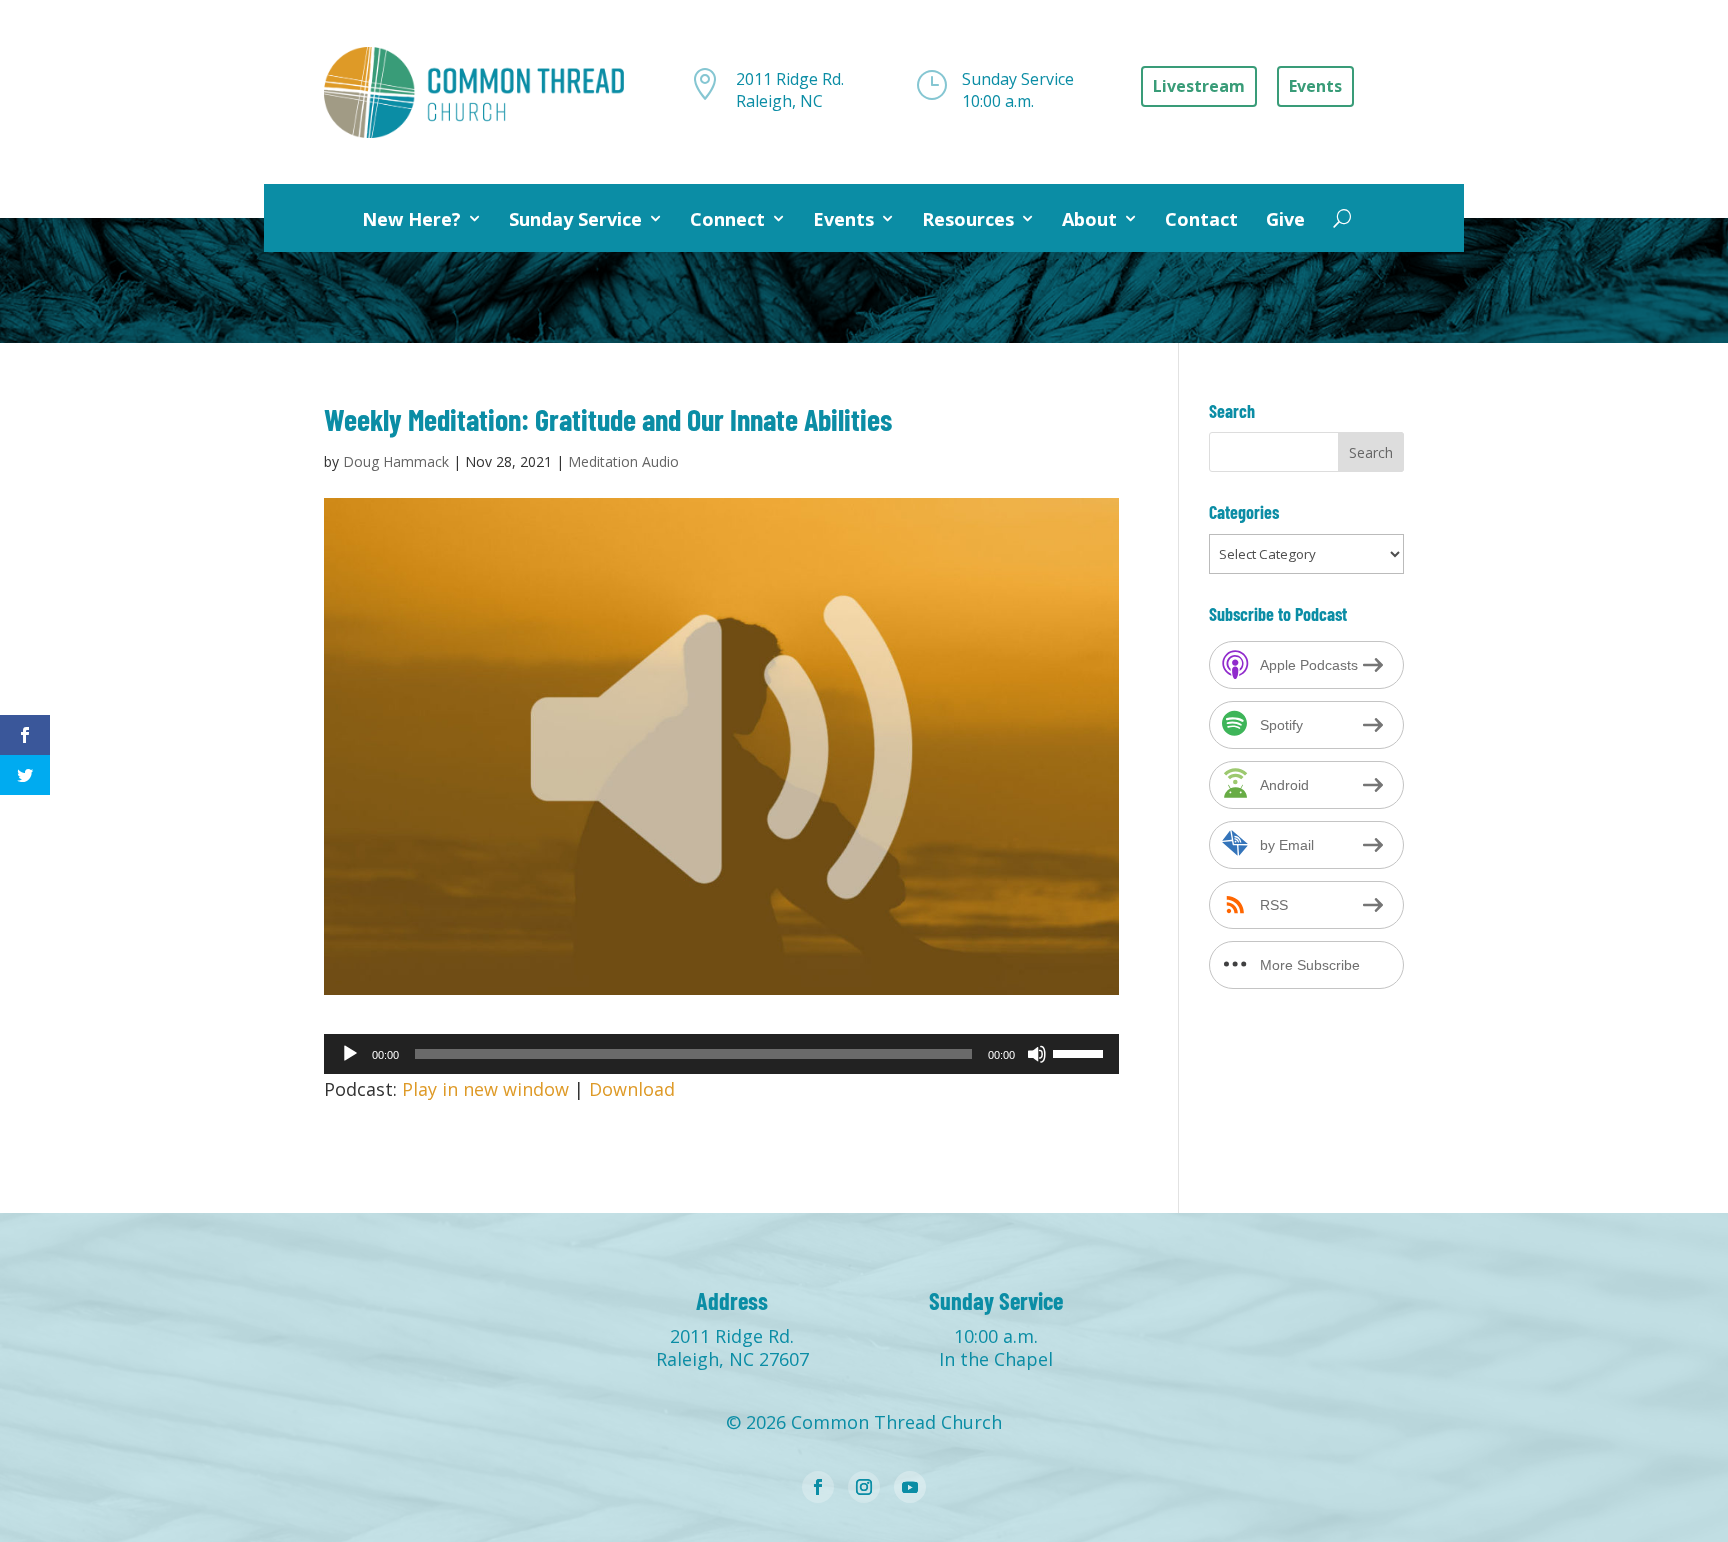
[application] (721, 1054)
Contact (1201, 219)
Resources (968, 219)
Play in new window (485, 1089)
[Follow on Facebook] (818, 1487)
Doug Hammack (396, 461)
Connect (727, 219)
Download (632, 1089)
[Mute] (1037, 1054)
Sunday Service (575, 219)
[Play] (350, 1054)
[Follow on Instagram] (864, 1487)
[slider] (1081, 1052)
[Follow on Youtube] (910, 1487)
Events (843, 219)
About (1089, 219)
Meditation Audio (623, 461)
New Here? (411, 219)
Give (1285, 219)
